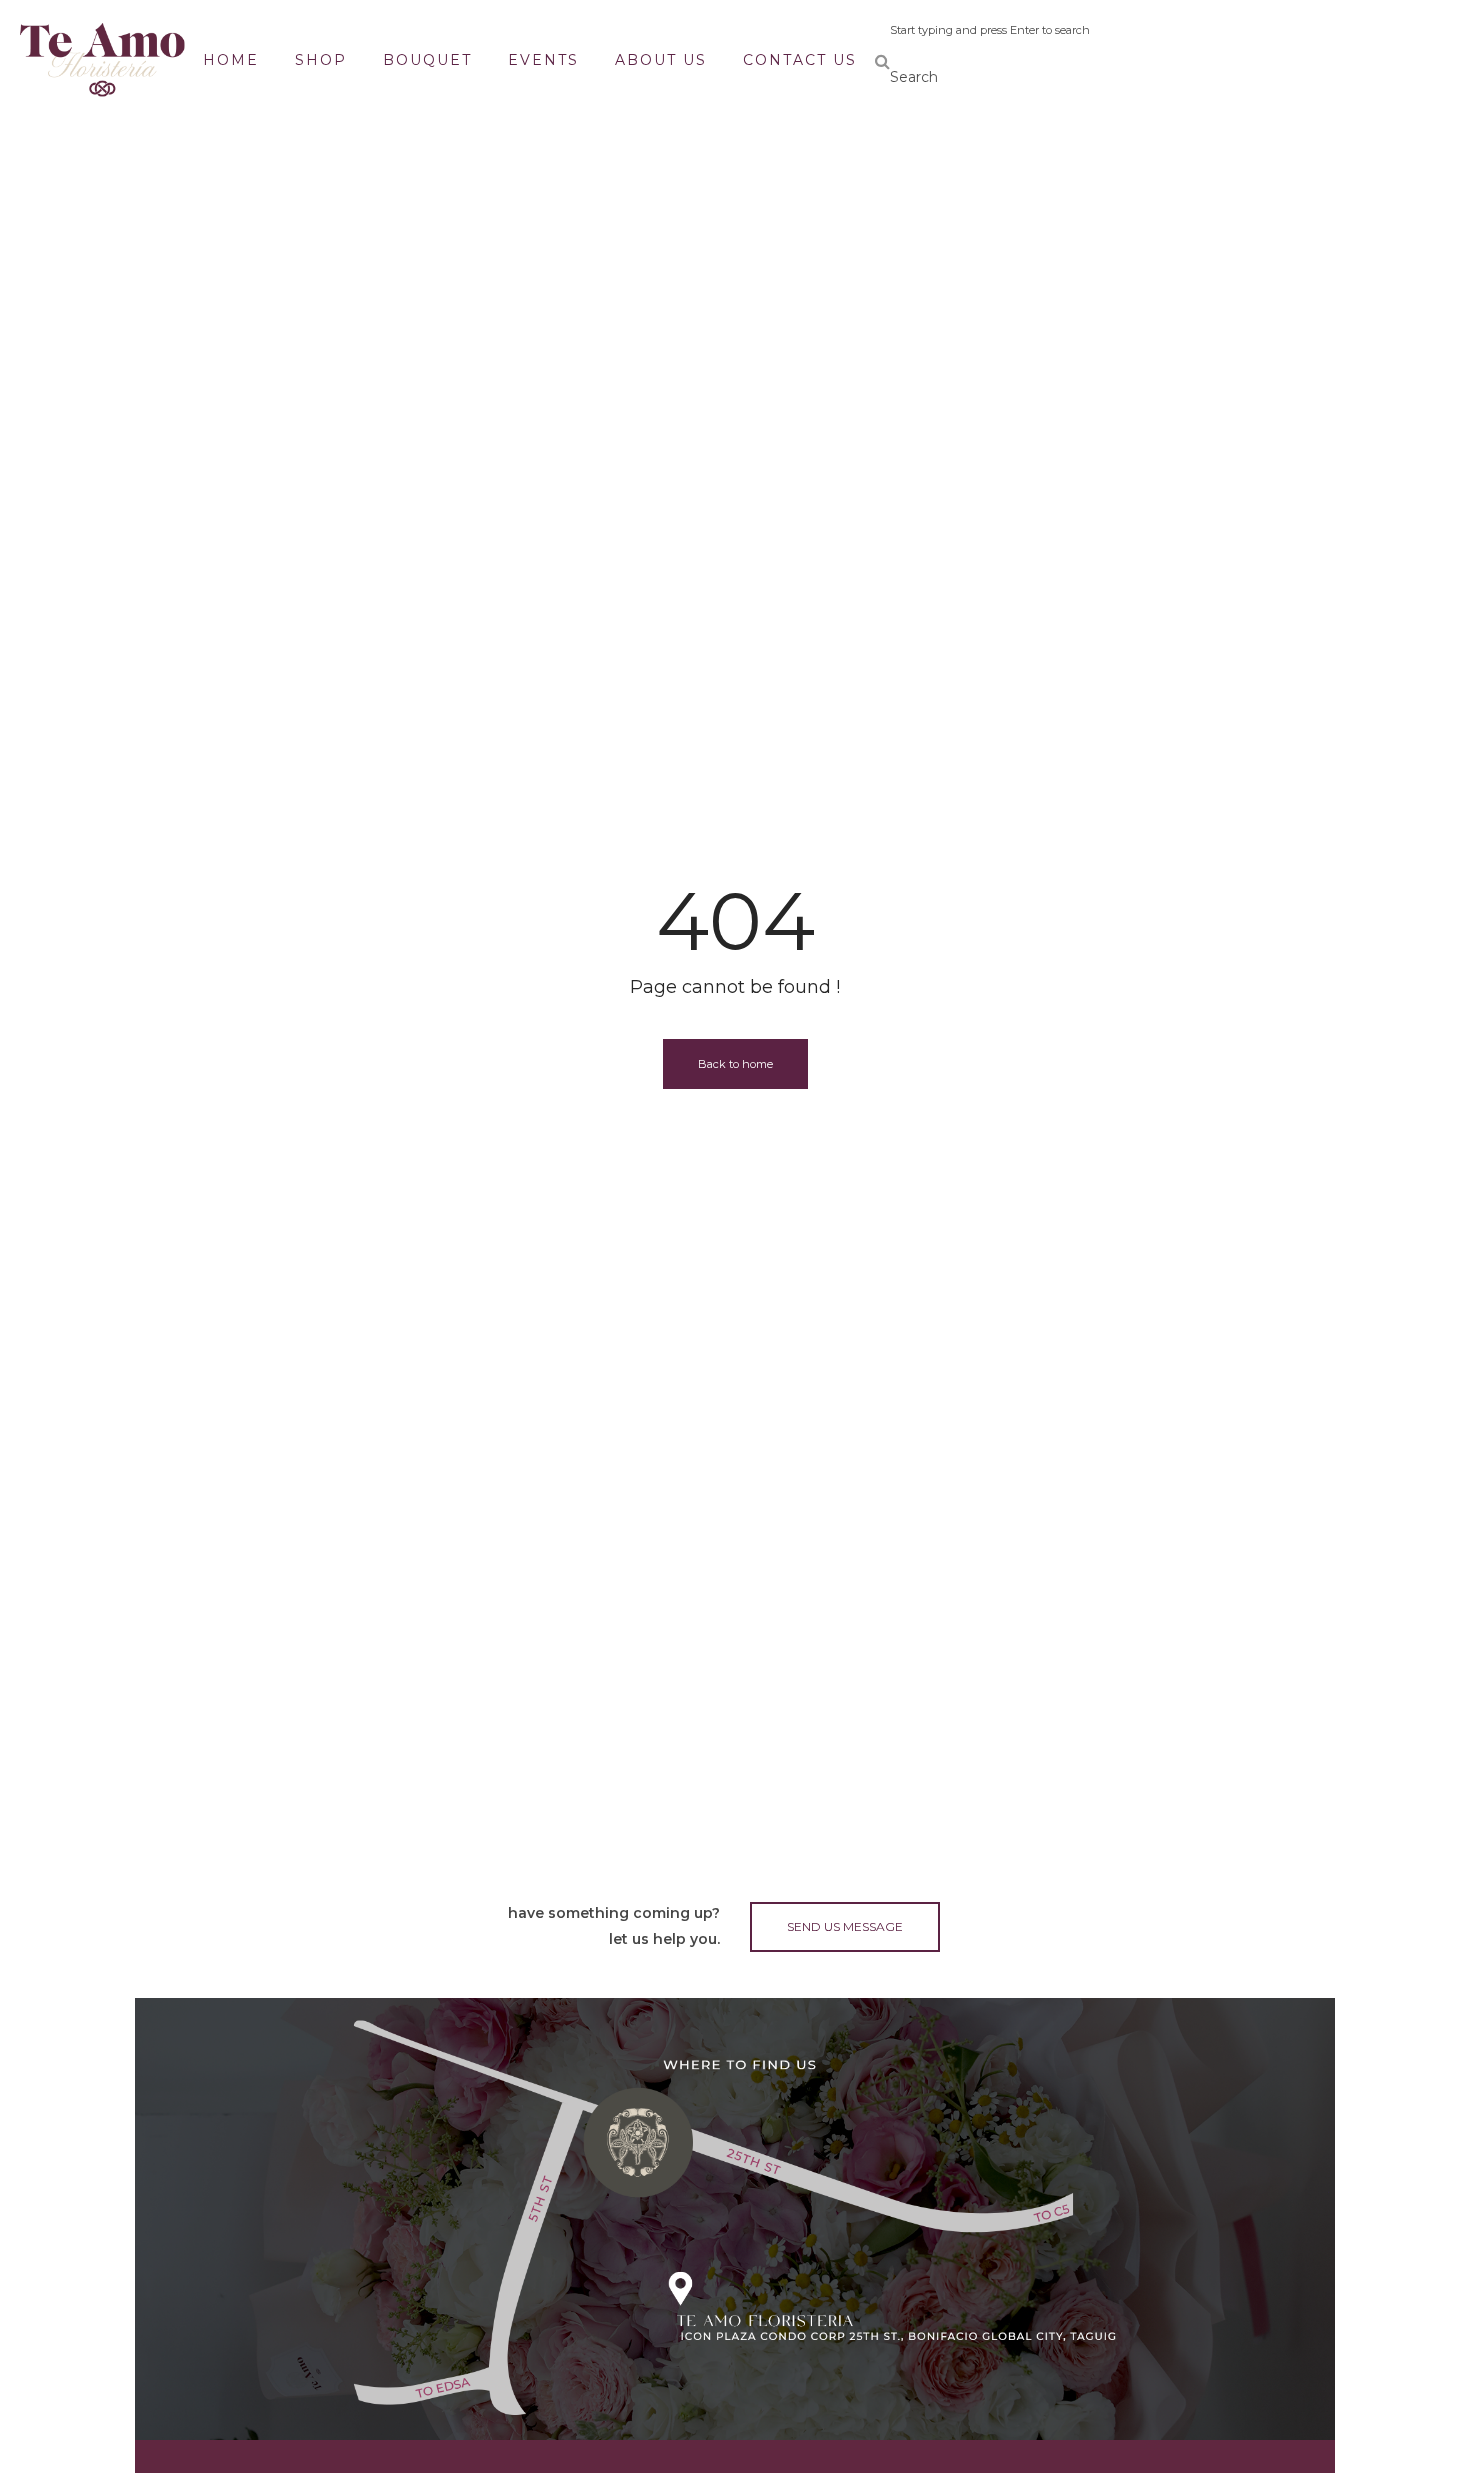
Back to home (735, 1064)
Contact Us (800, 60)
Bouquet (427, 60)
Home (231, 60)
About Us (661, 60)
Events (543, 60)
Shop (321, 60)
